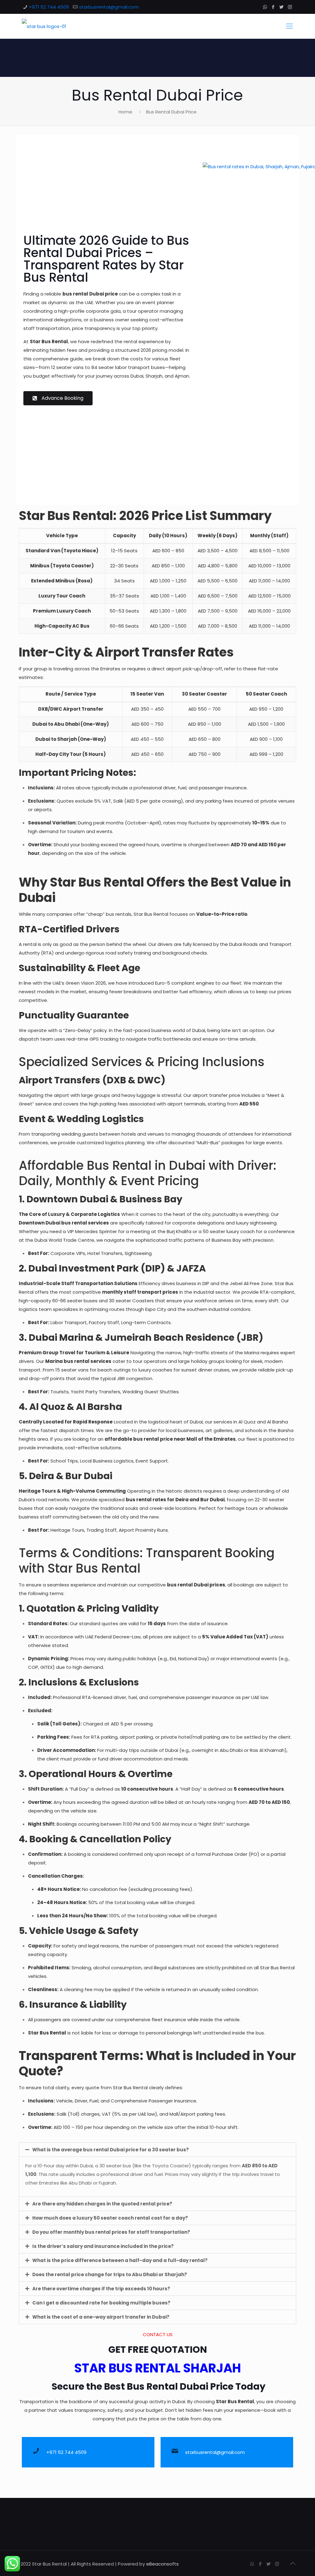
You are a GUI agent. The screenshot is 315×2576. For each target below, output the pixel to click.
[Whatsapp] (139, 2481)
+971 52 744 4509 (49, 7)
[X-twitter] (176, 2481)
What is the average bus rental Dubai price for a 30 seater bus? (111, 2150)
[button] (157, 2150)
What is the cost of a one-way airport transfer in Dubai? (101, 2317)
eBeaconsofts (162, 2564)
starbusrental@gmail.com (109, 7)
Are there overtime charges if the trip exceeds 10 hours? (101, 2289)
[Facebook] (273, 7)
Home (125, 112)
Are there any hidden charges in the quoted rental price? (102, 2204)
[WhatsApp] (265, 7)
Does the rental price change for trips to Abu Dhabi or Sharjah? (110, 2274)
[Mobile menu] (289, 26)
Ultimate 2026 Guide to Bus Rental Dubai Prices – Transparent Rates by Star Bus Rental (106, 259)
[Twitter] (282, 7)
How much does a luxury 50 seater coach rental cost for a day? (110, 2218)
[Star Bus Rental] (44, 26)
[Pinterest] (194, 2481)
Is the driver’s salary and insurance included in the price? (103, 2246)
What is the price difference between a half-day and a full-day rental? (120, 2260)
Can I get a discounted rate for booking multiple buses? (101, 2303)
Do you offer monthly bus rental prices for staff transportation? (111, 2232)
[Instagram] (290, 7)
